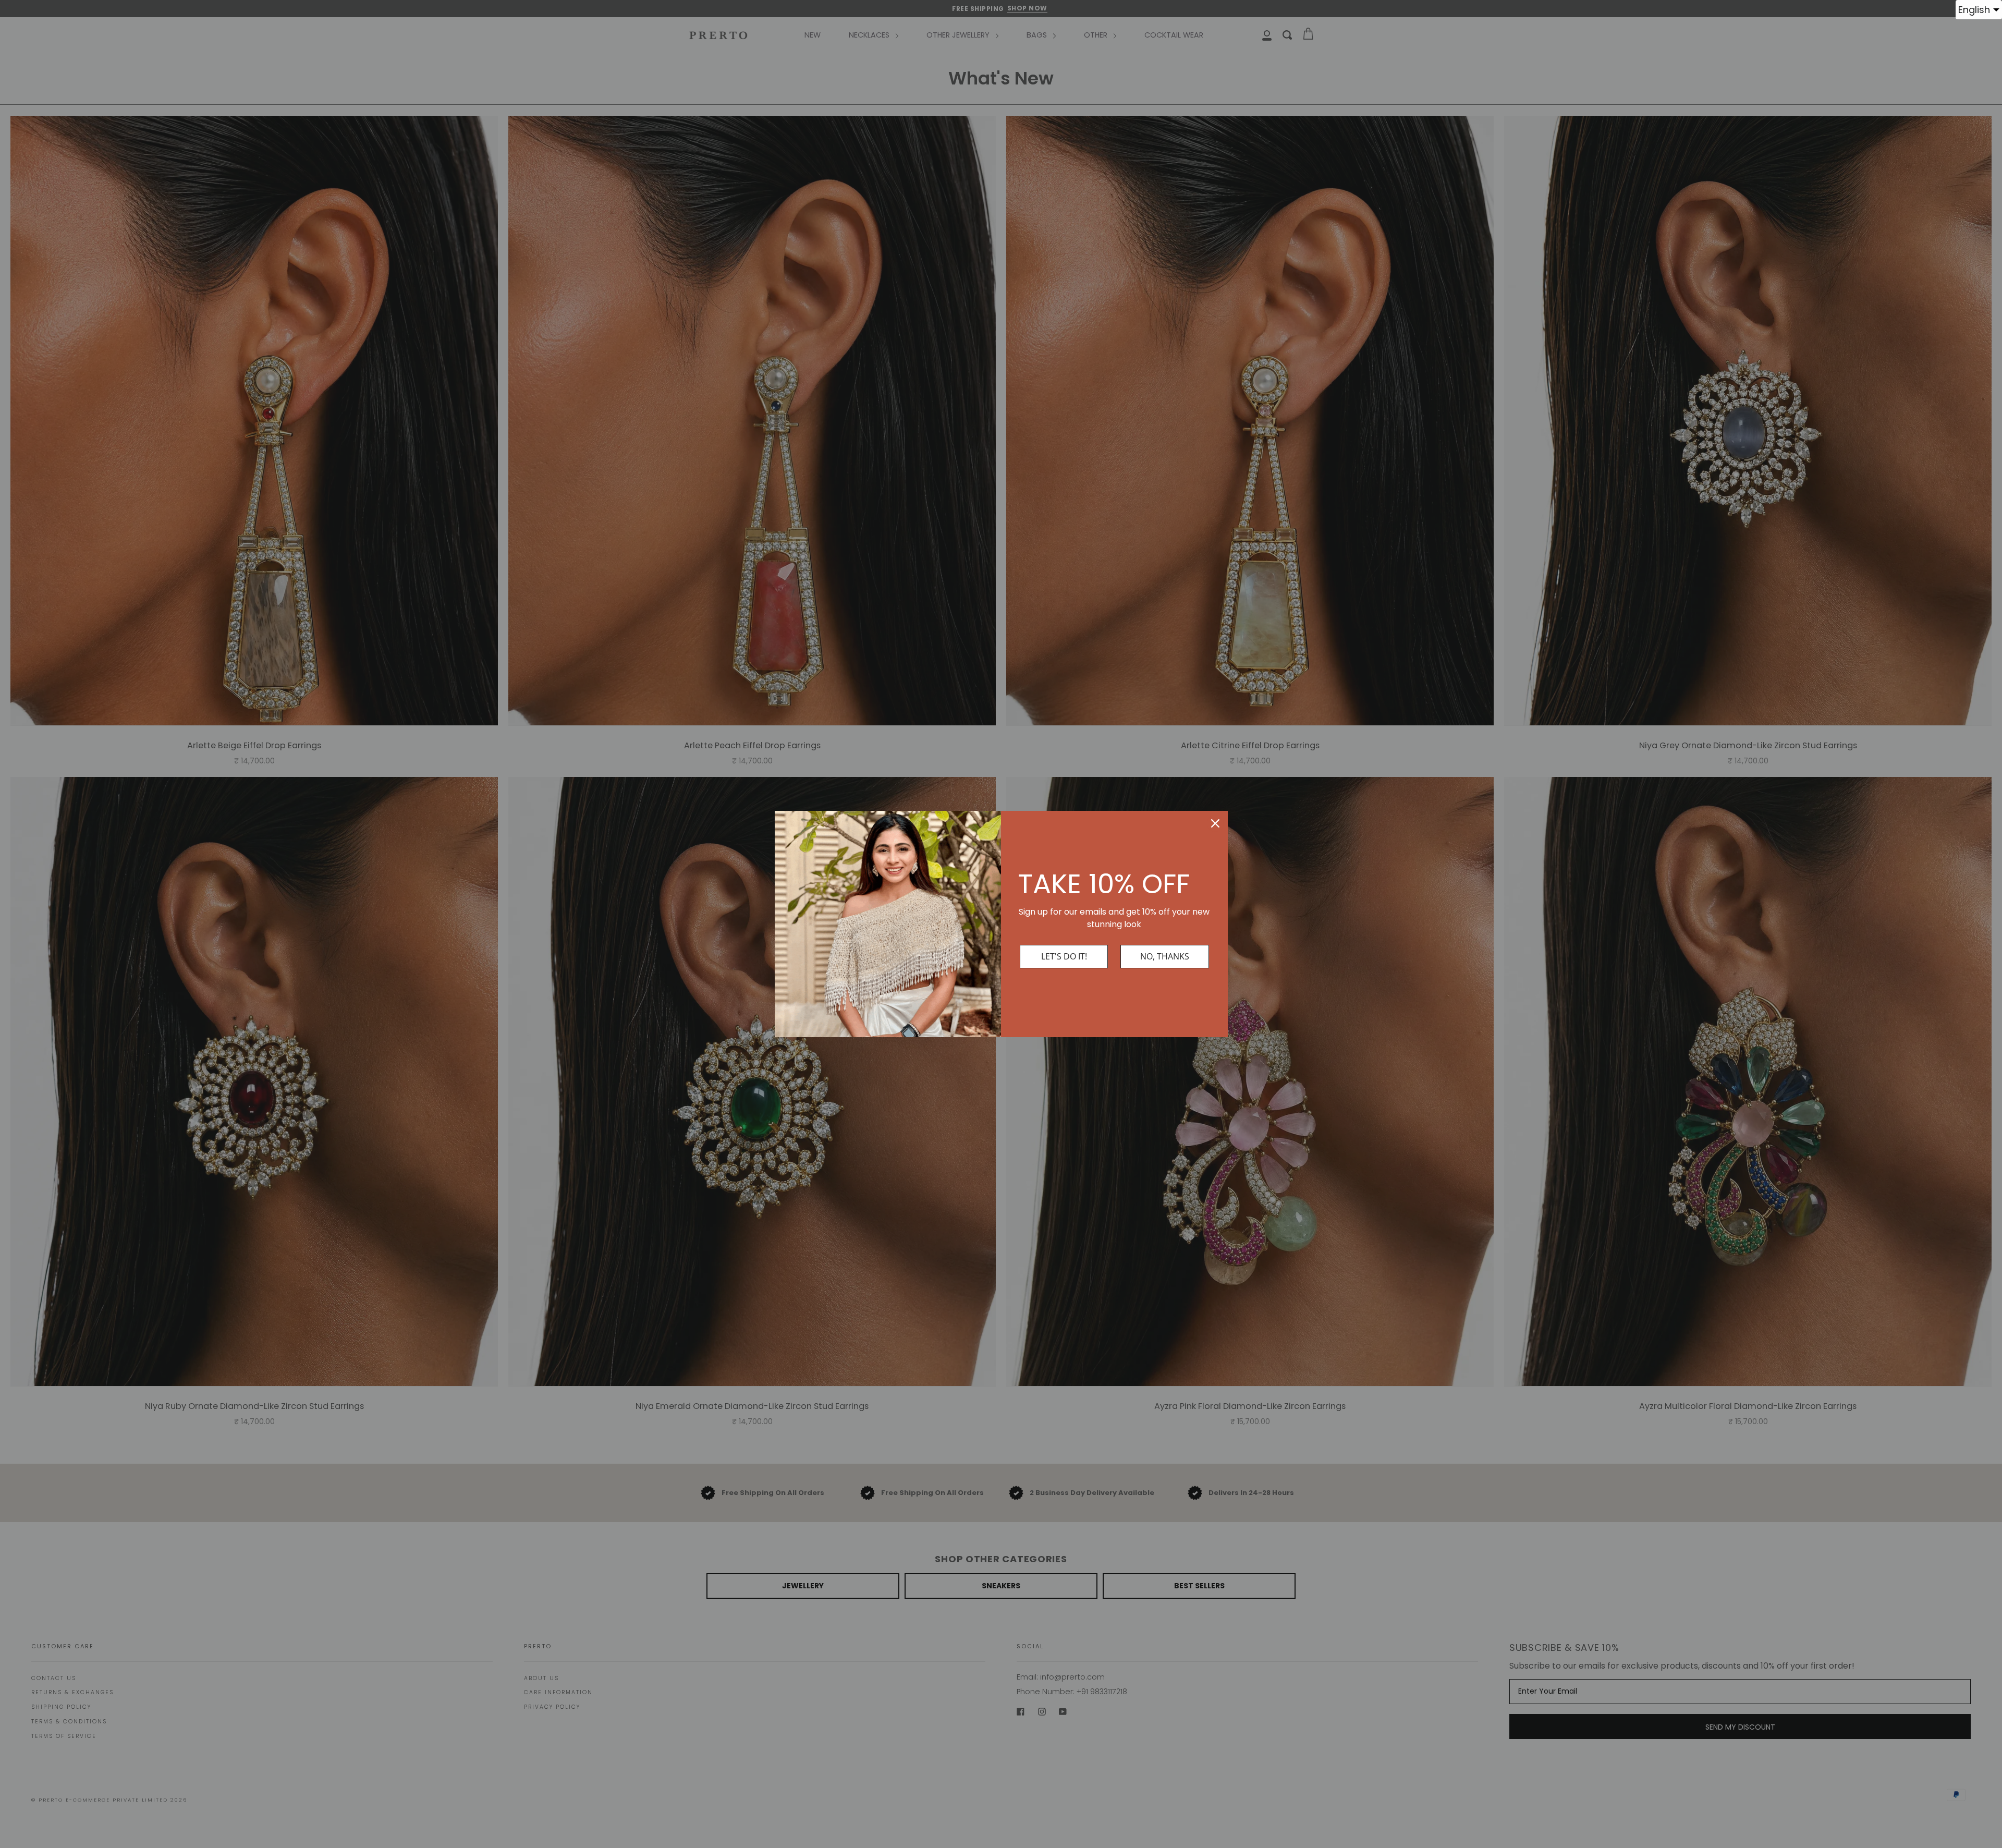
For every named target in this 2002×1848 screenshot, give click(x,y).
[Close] (1215, 823)
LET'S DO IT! (1064, 956)
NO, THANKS (1165, 956)
